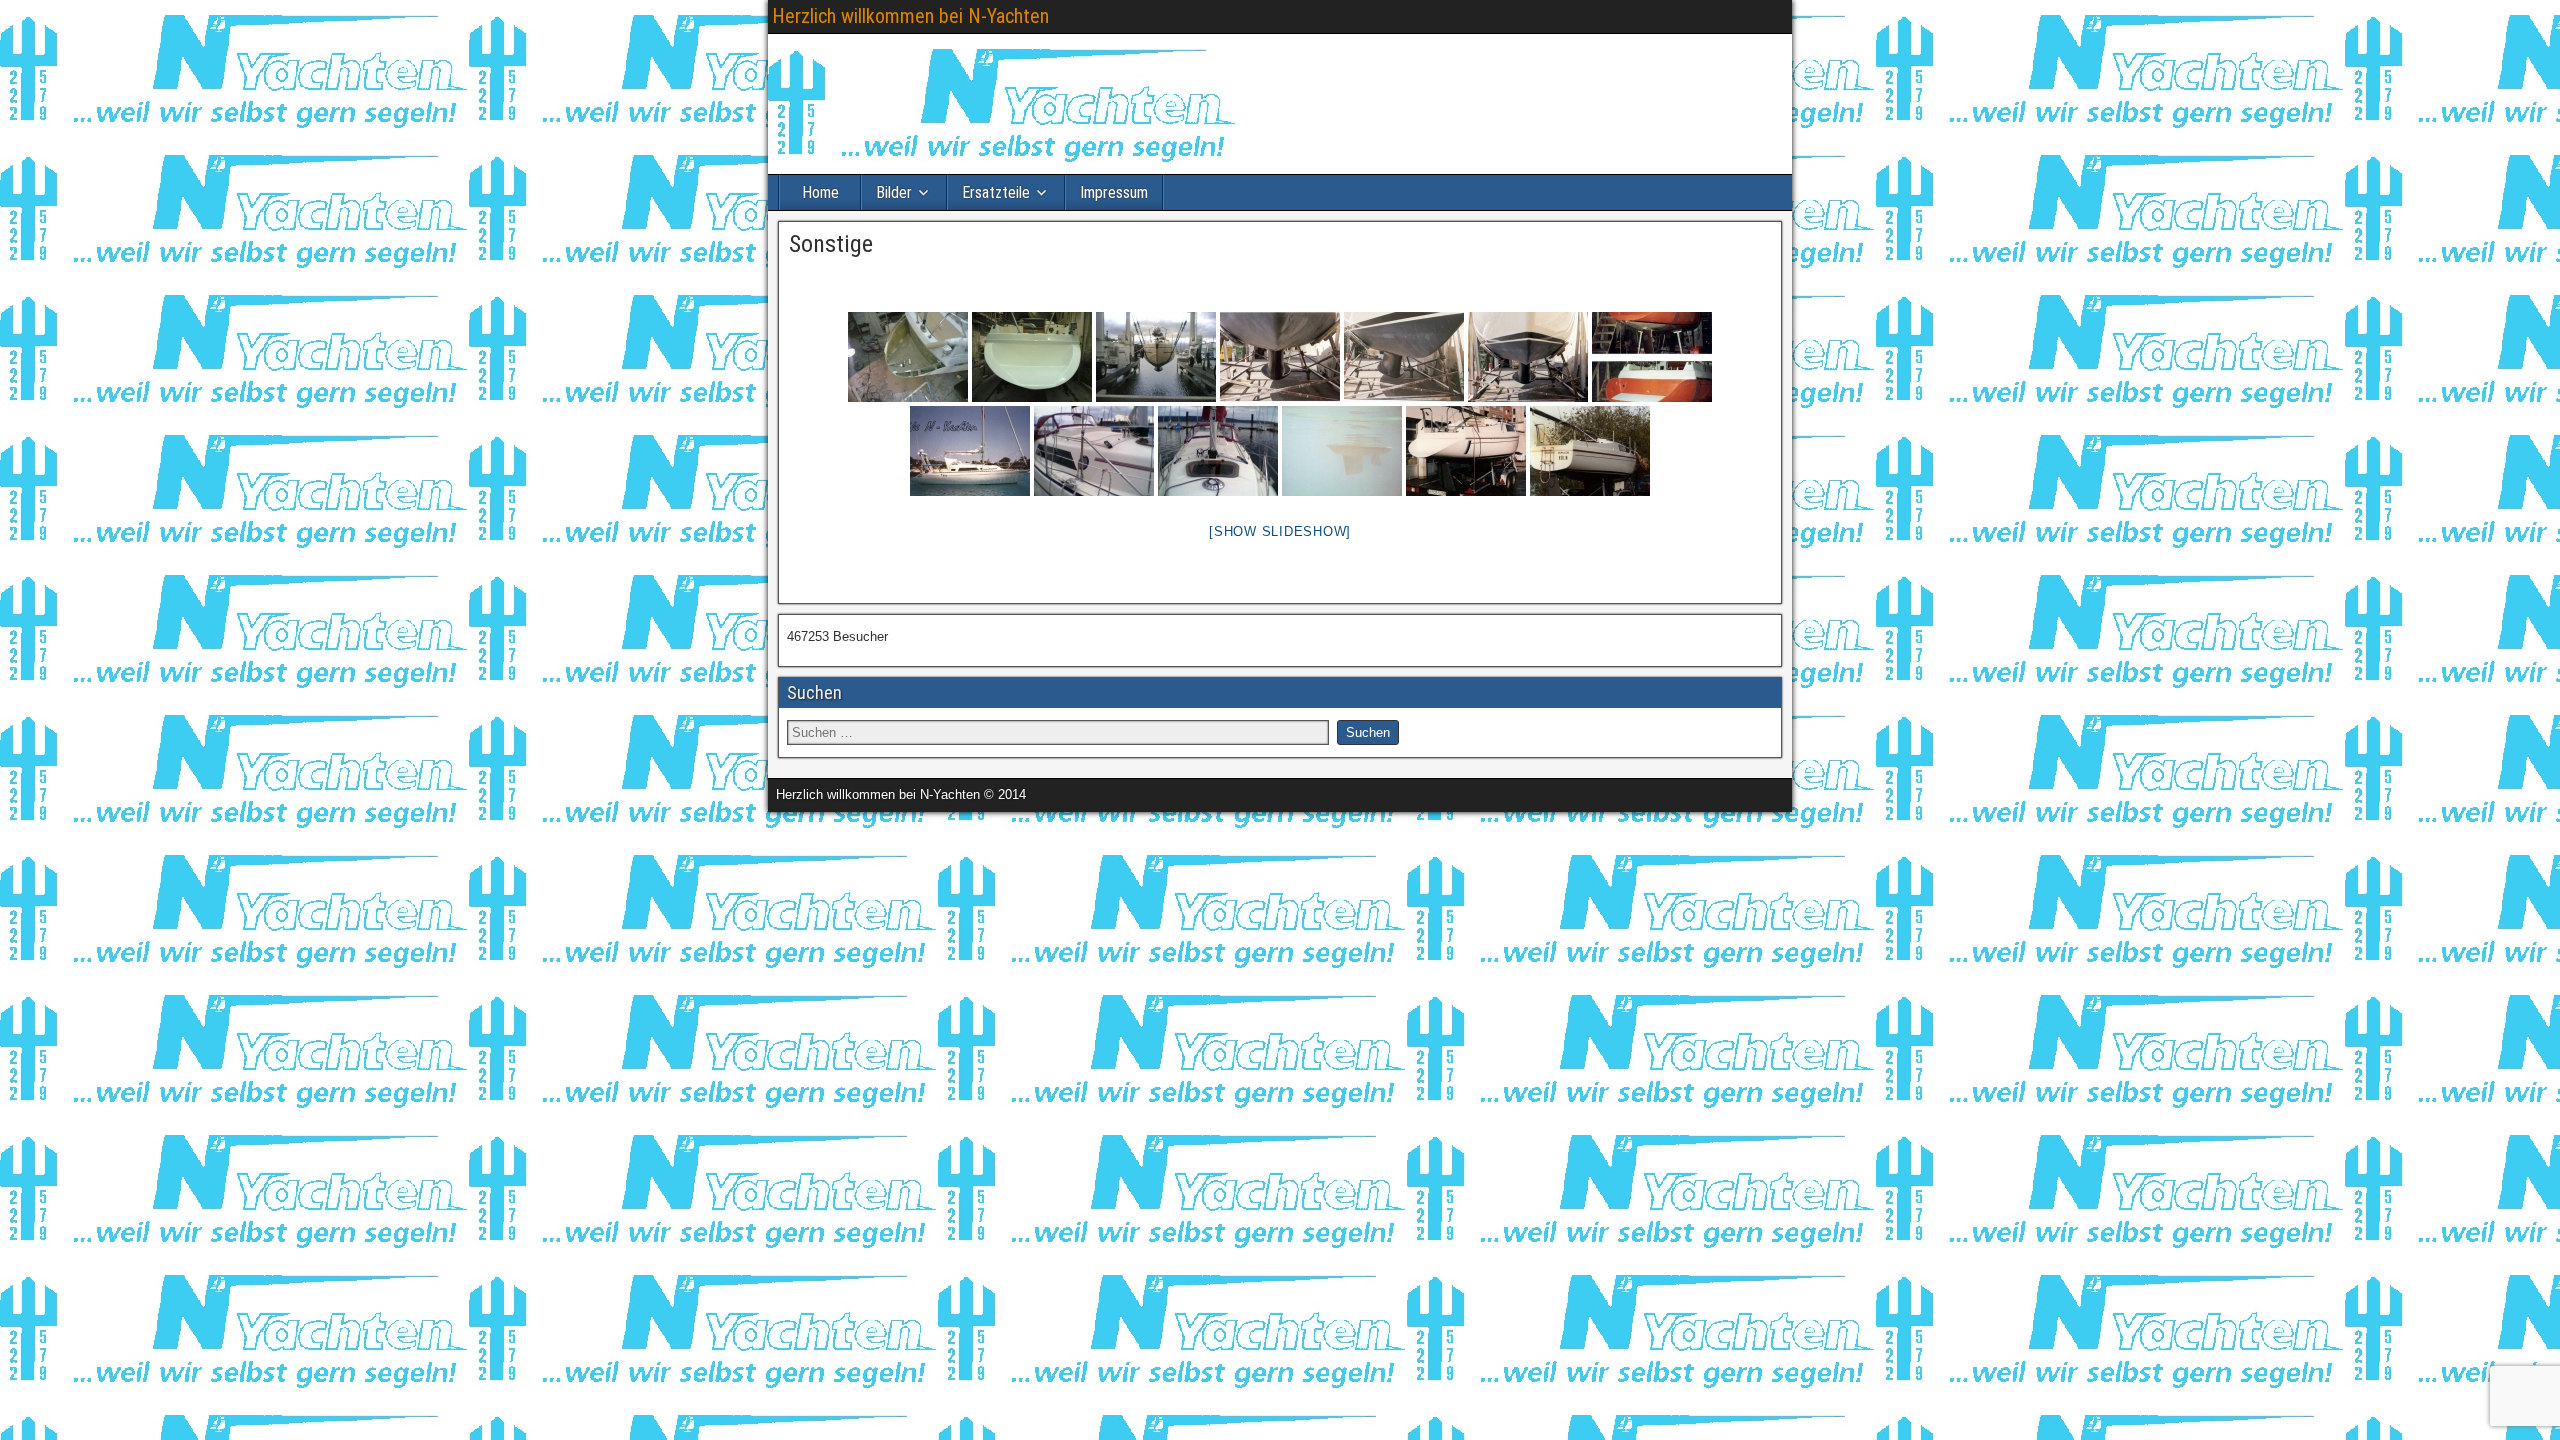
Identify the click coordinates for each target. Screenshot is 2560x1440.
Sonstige (831, 244)
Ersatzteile (996, 192)
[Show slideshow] (1280, 531)
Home (820, 192)
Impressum (1114, 192)
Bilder (894, 192)
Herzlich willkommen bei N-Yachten (910, 16)
